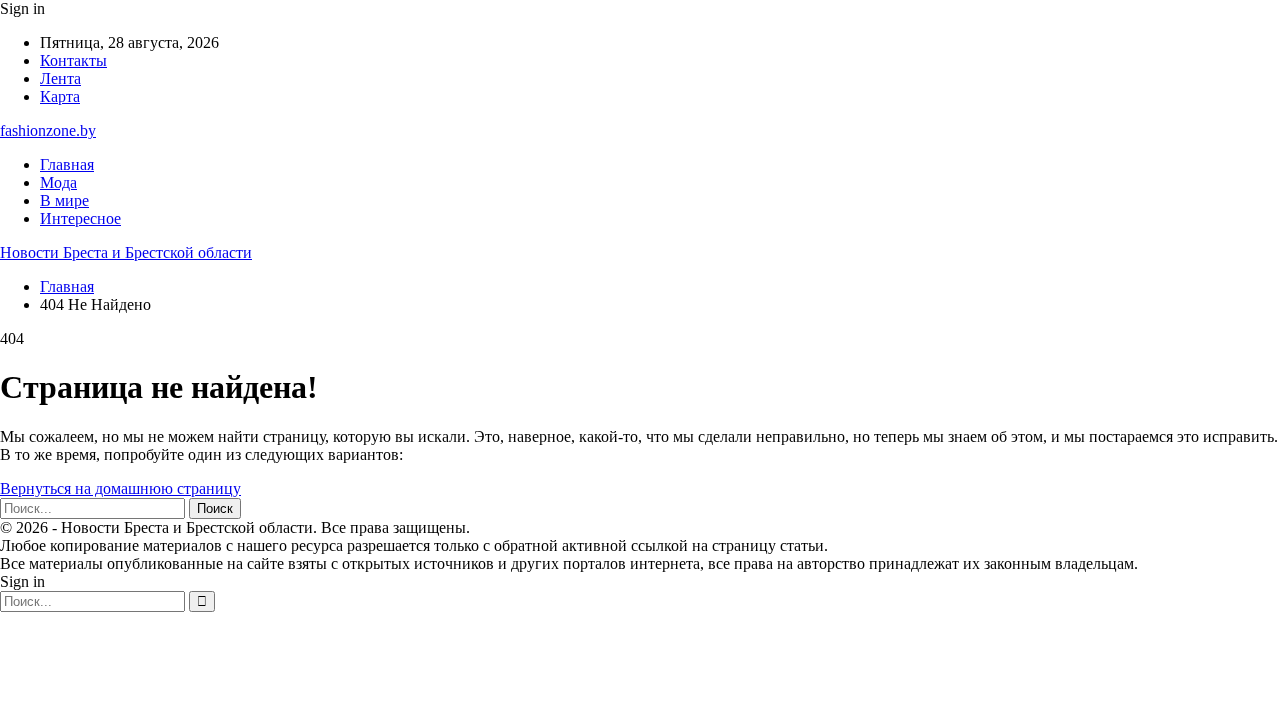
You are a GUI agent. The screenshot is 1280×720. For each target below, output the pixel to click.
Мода (58, 182)
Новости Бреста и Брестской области (126, 252)
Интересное (80, 218)
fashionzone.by (48, 130)
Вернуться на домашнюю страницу (120, 488)
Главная (67, 164)
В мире (64, 200)
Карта (60, 96)
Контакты (73, 60)
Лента (60, 78)
